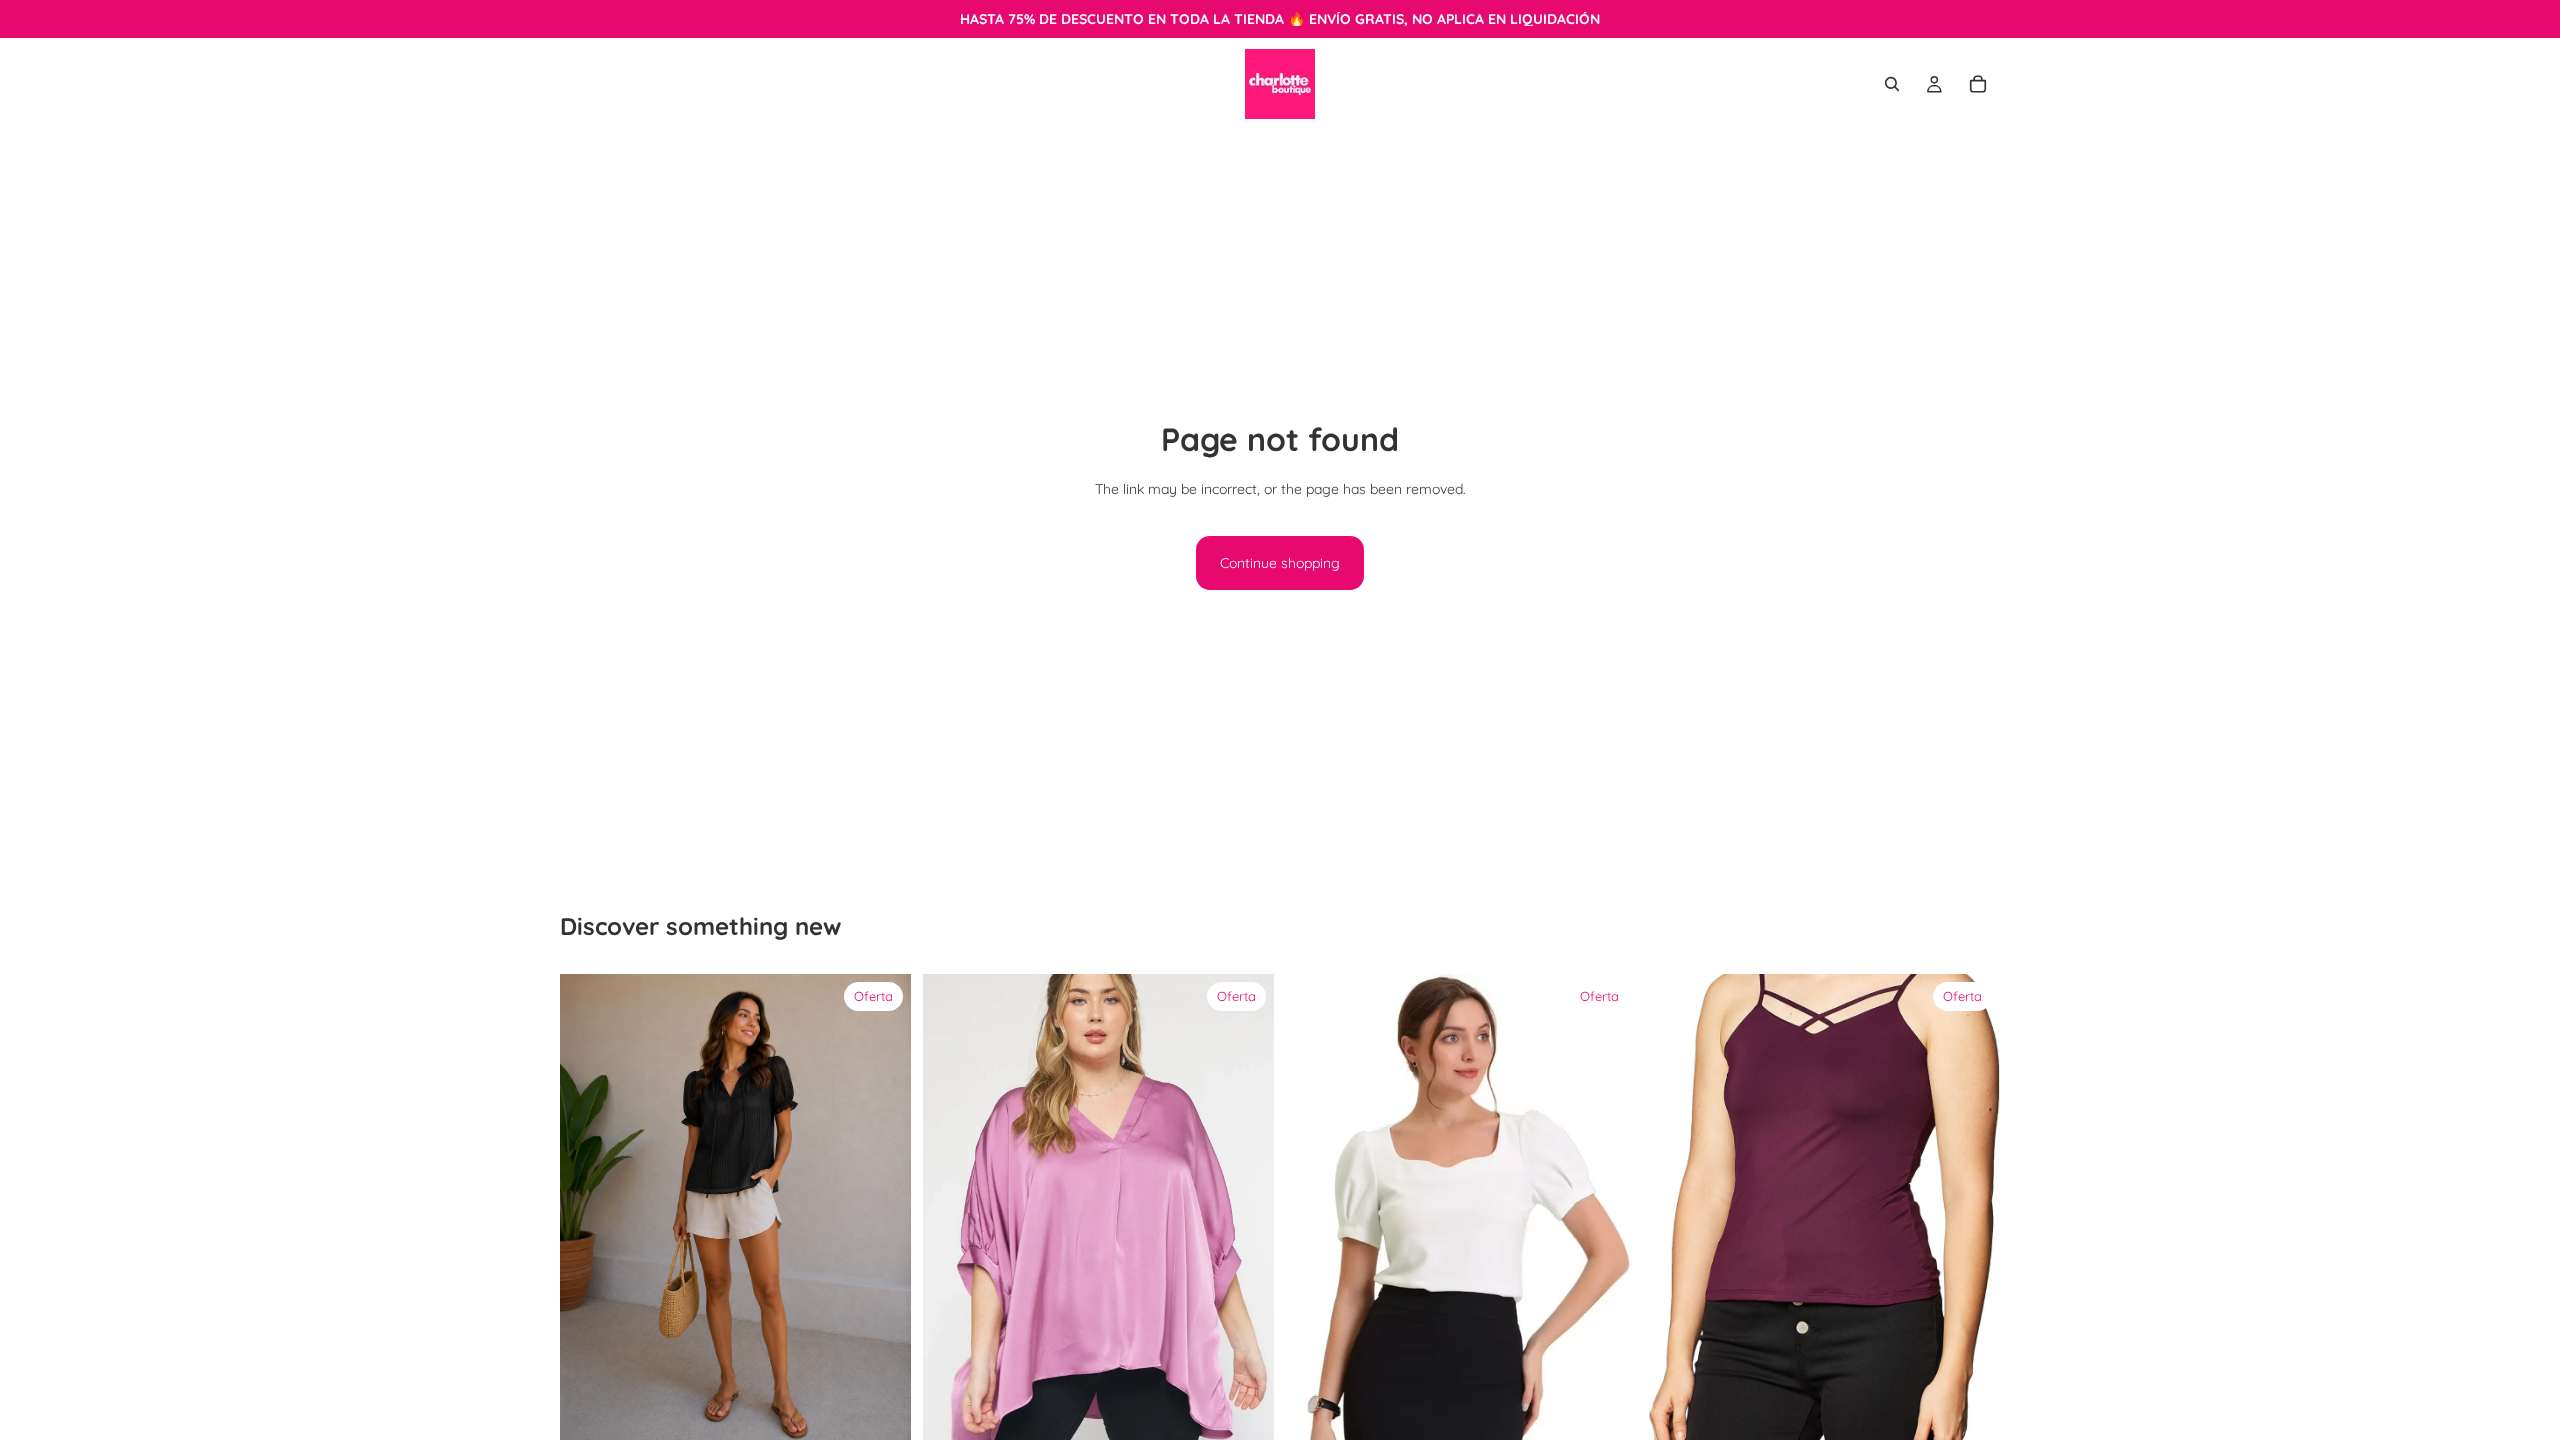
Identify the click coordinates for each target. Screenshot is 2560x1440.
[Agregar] (880, 1412)
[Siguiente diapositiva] (1244, 1208)
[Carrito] (1978, 84)
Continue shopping (1280, 563)
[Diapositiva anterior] (953, 1208)
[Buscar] (1892, 84)
